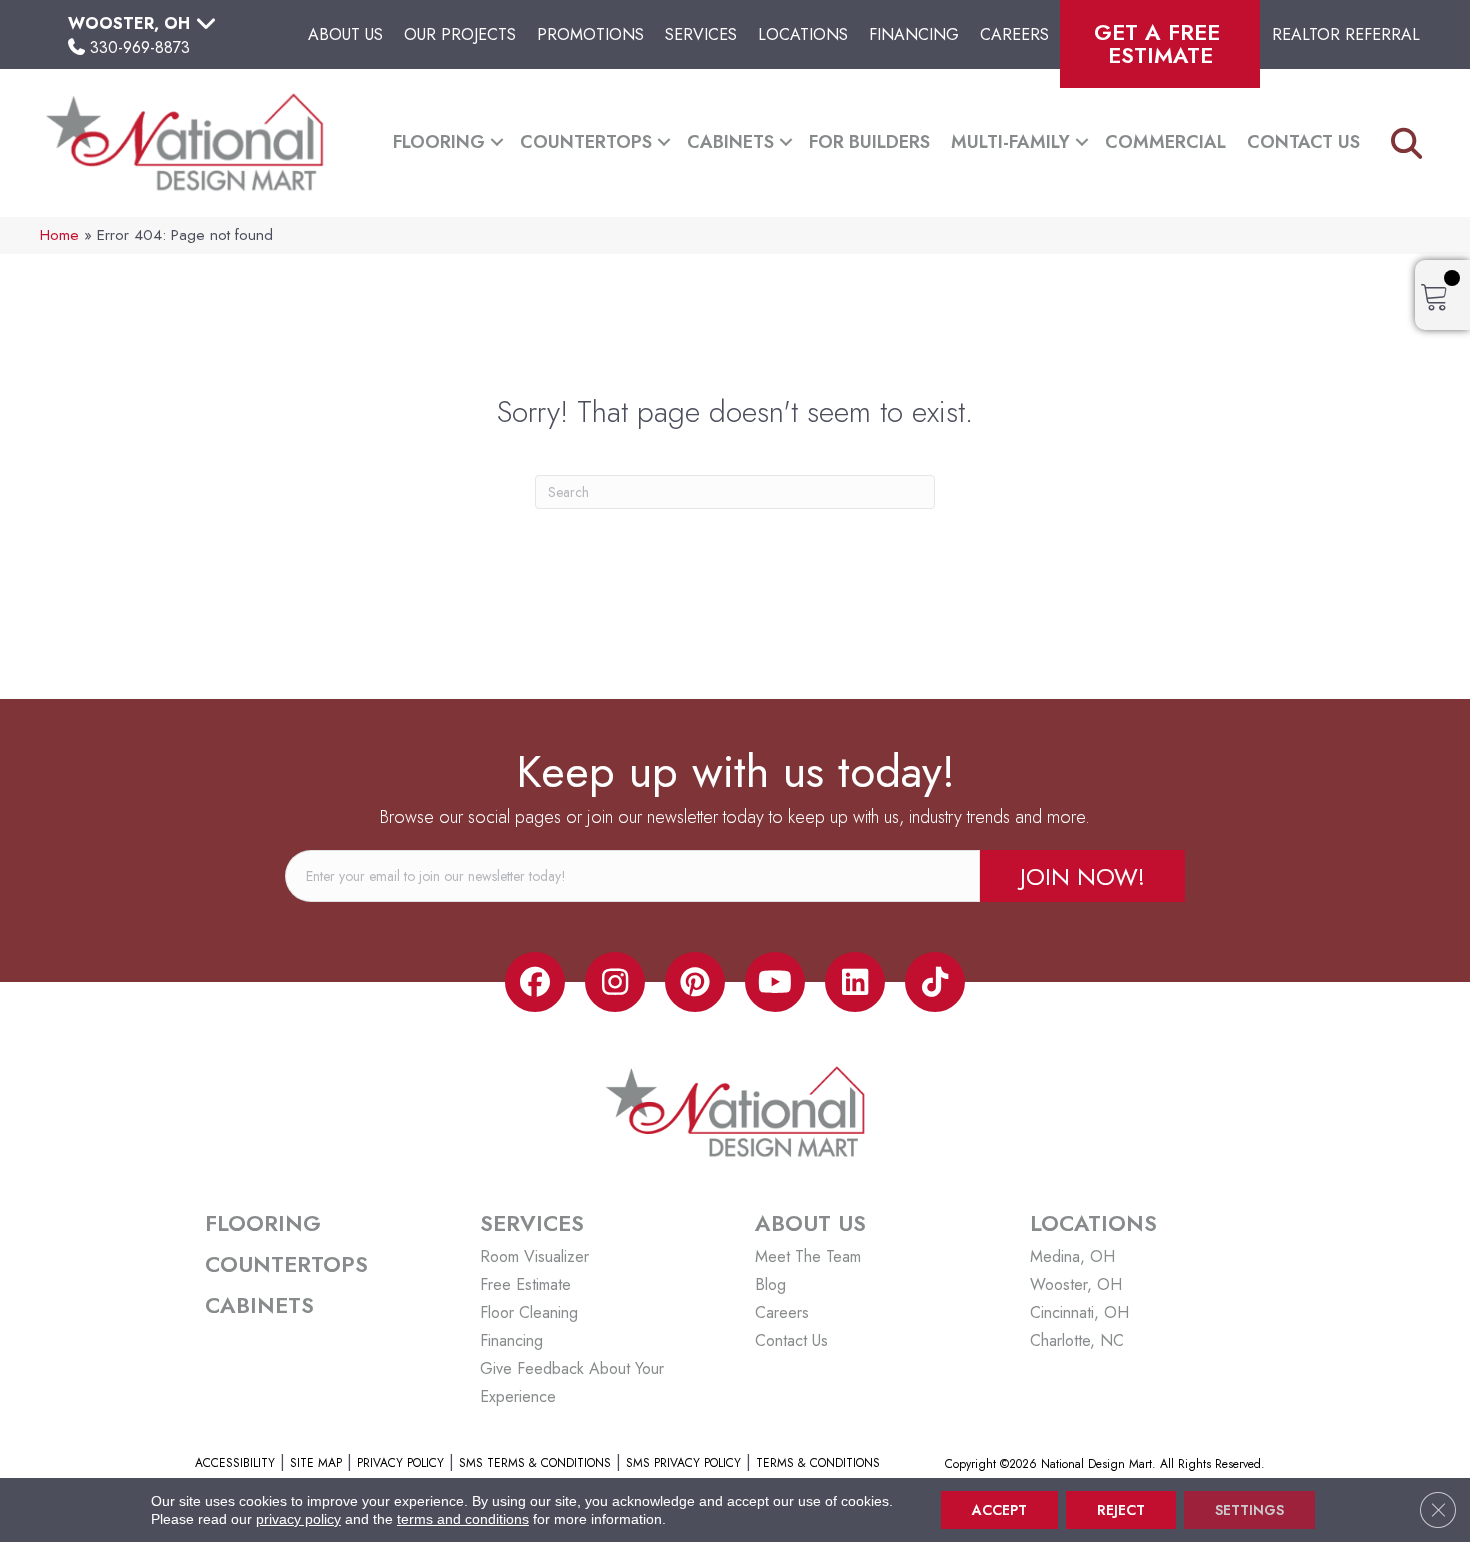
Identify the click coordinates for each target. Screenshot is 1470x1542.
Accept (999, 1510)
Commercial (1165, 142)
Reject (1121, 1510)
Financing (914, 34)
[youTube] (775, 982)
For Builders (869, 142)
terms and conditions (463, 1519)
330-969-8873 (140, 47)
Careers (1014, 34)
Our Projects (460, 34)
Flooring (439, 142)
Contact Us (1303, 142)
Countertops (586, 142)
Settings (1249, 1510)
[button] (497, 142)
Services (701, 34)
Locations (803, 34)
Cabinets (730, 142)
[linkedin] (855, 982)
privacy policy (298, 1519)
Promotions (590, 34)
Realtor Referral (1346, 34)
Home (59, 235)
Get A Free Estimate (1160, 43)
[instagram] (615, 982)
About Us (345, 34)
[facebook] (535, 982)
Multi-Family (1010, 142)
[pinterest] (695, 982)
